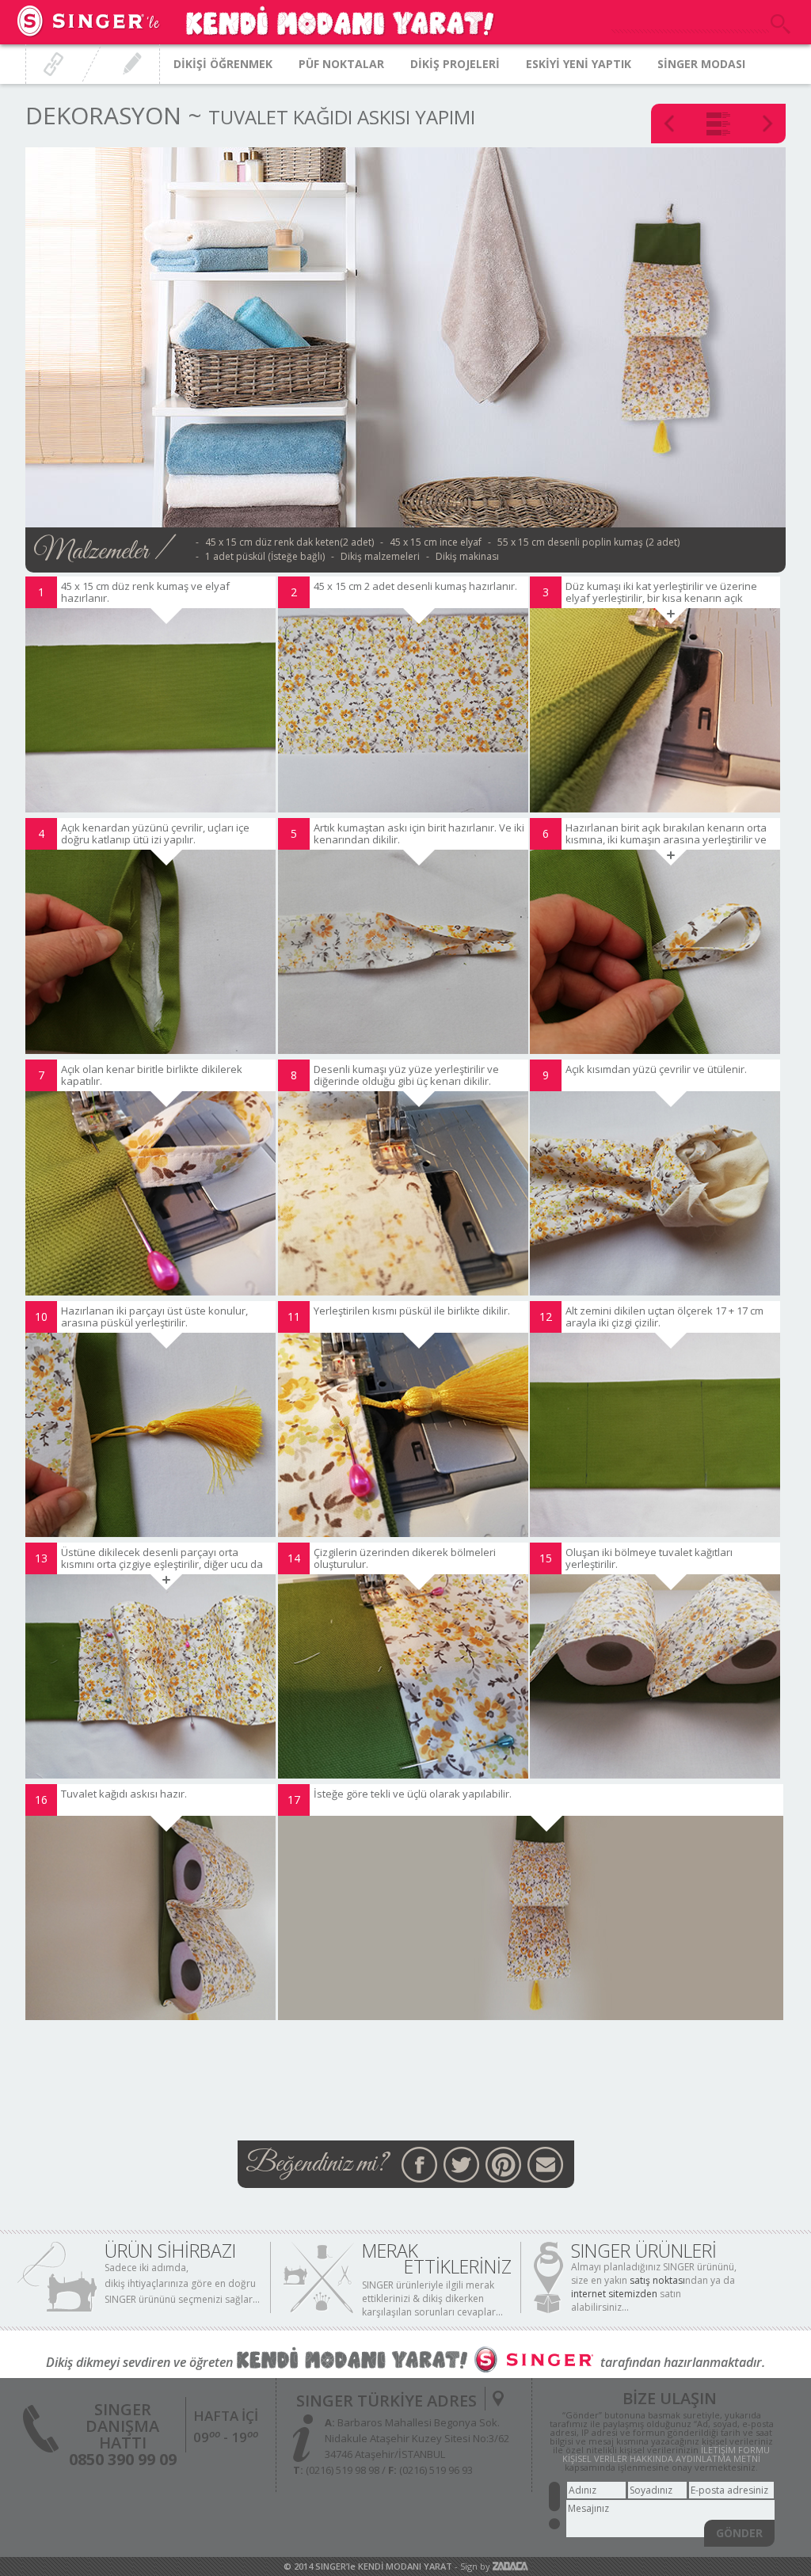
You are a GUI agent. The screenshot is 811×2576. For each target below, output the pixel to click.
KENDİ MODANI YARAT (405, 2566)
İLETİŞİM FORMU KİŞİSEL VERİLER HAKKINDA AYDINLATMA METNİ (666, 2454)
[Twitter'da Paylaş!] (461, 2165)
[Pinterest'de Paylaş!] (503, 2165)
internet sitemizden (614, 2294)
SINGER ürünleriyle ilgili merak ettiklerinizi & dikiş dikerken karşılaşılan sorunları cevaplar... (432, 2298)
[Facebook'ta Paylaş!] (419, 2165)
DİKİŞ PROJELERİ (455, 64)
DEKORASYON (103, 115)
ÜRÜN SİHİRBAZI (170, 2251)
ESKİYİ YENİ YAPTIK (579, 64)
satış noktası (657, 2280)
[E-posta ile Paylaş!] (545, 2165)
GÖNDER (739, 2533)
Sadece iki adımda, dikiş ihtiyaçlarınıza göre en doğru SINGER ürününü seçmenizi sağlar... (182, 2283)
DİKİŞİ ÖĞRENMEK (223, 64)
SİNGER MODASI (701, 64)
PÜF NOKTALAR (341, 64)
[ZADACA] (510, 2566)
